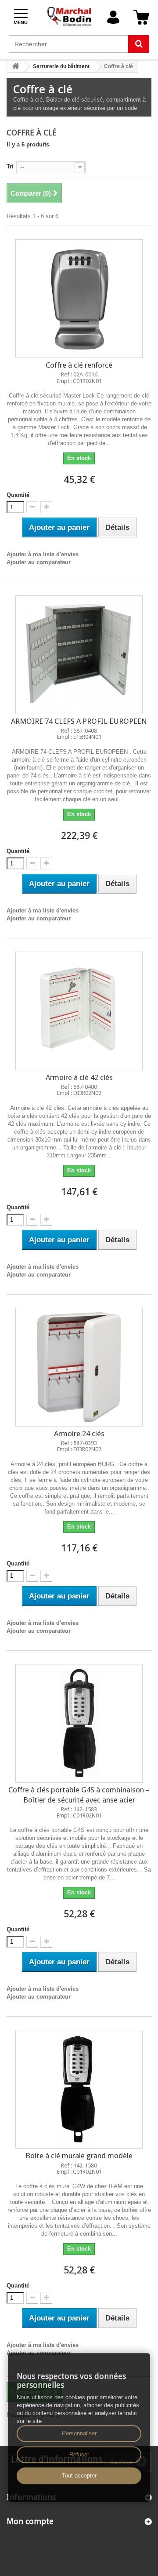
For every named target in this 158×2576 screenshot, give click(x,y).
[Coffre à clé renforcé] (79, 299)
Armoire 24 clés (79, 1434)
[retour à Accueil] (16, 67)
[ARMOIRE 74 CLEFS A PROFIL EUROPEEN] (79, 655)
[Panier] (141, 17)
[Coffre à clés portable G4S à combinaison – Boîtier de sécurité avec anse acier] (79, 1723)
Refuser (79, 2454)
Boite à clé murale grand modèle (79, 2156)
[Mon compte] (113, 17)
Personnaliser (79, 2433)
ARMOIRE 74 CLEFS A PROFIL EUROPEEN (79, 721)
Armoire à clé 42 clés (79, 1077)
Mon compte (30, 2521)
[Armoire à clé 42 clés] (79, 1011)
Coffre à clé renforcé (79, 365)
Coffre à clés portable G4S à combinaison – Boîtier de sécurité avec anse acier (79, 1795)
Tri (10, 166)
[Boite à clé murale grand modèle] (79, 2089)
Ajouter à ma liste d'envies (43, 554)
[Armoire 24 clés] (79, 1367)
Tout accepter (79, 2476)
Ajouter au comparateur (39, 562)
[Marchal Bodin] (70, 17)
